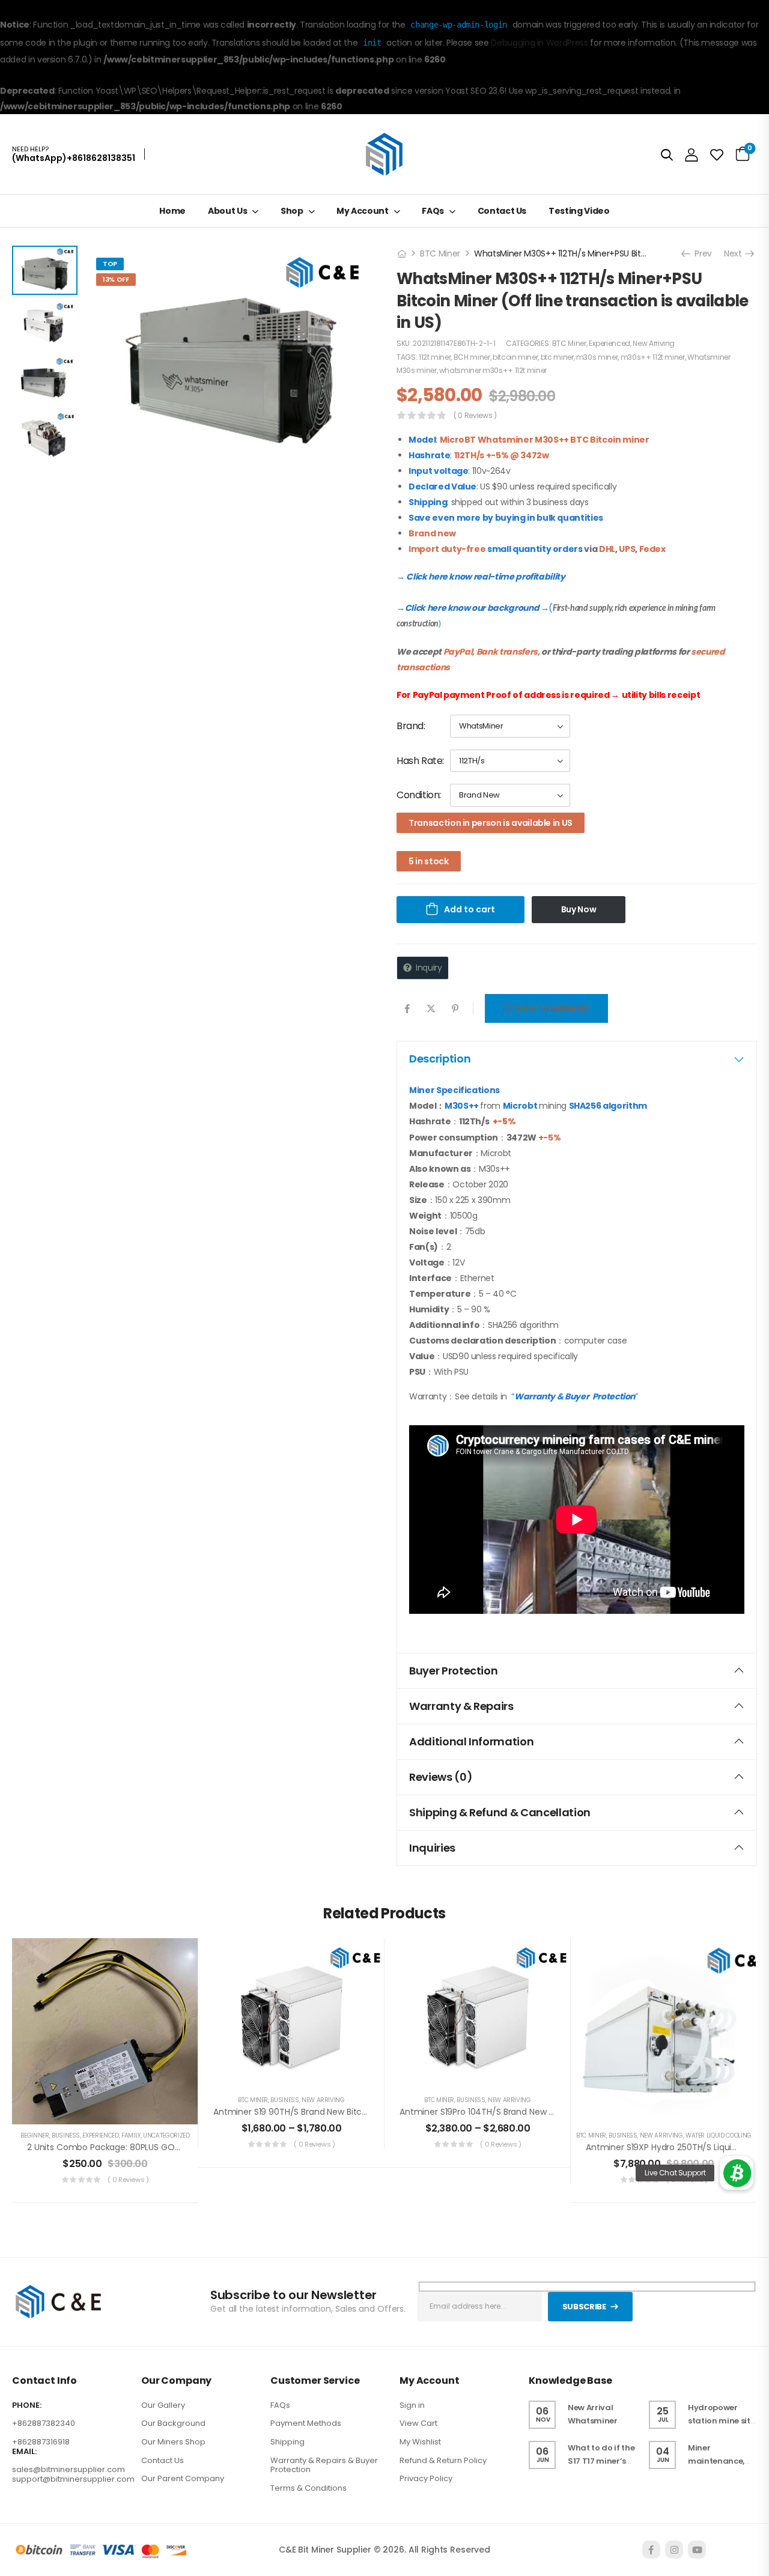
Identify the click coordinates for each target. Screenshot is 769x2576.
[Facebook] (407, 1009)
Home (172, 211)
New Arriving (654, 343)
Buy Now (579, 909)
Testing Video (579, 211)
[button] (737, 2173)
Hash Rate (419, 761)
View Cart (418, 2424)
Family (131, 2135)
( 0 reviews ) (475, 415)
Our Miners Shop (173, 2442)
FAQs (433, 211)
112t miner (435, 357)
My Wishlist (420, 2442)
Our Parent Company (183, 2478)
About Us (227, 211)
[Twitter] (431, 1009)
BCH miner (472, 357)
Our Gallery (163, 2405)
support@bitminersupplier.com (73, 2479)
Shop (292, 211)
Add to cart (470, 909)
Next (736, 253)
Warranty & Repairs (461, 1706)
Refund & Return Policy (443, 2460)
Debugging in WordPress (539, 43)
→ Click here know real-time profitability (481, 577)
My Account (363, 211)
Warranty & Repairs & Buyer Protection (324, 2465)
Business (66, 2135)
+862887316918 (41, 2442)
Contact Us (502, 211)
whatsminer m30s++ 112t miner (493, 370)
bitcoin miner (515, 357)
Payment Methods (306, 2424)
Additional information (471, 1741)
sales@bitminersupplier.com (68, 2469)
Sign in (412, 2405)
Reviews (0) (441, 1777)
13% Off (116, 279)
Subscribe (584, 2307)
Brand (410, 726)
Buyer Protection (453, 1671)
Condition (418, 795)
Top (110, 264)
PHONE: (27, 2405)
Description (440, 1059)
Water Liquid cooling (719, 2135)
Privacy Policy (426, 2478)
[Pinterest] (455, 1009)
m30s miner (597, 357)
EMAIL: (24, 2452)
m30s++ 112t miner (653, 357)
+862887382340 (44, 2424)
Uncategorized (166, 2135)
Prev (700, 253)
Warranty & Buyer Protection (575, 1396)
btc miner (557, 357)
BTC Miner (440, 253)
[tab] (577, 1059)
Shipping (287, 2442)
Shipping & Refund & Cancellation (500, 1812)
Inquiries (432, 1848)
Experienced (609, 343)
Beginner (35, 2135)
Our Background (173, 2424)
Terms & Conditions (309, 2488)
